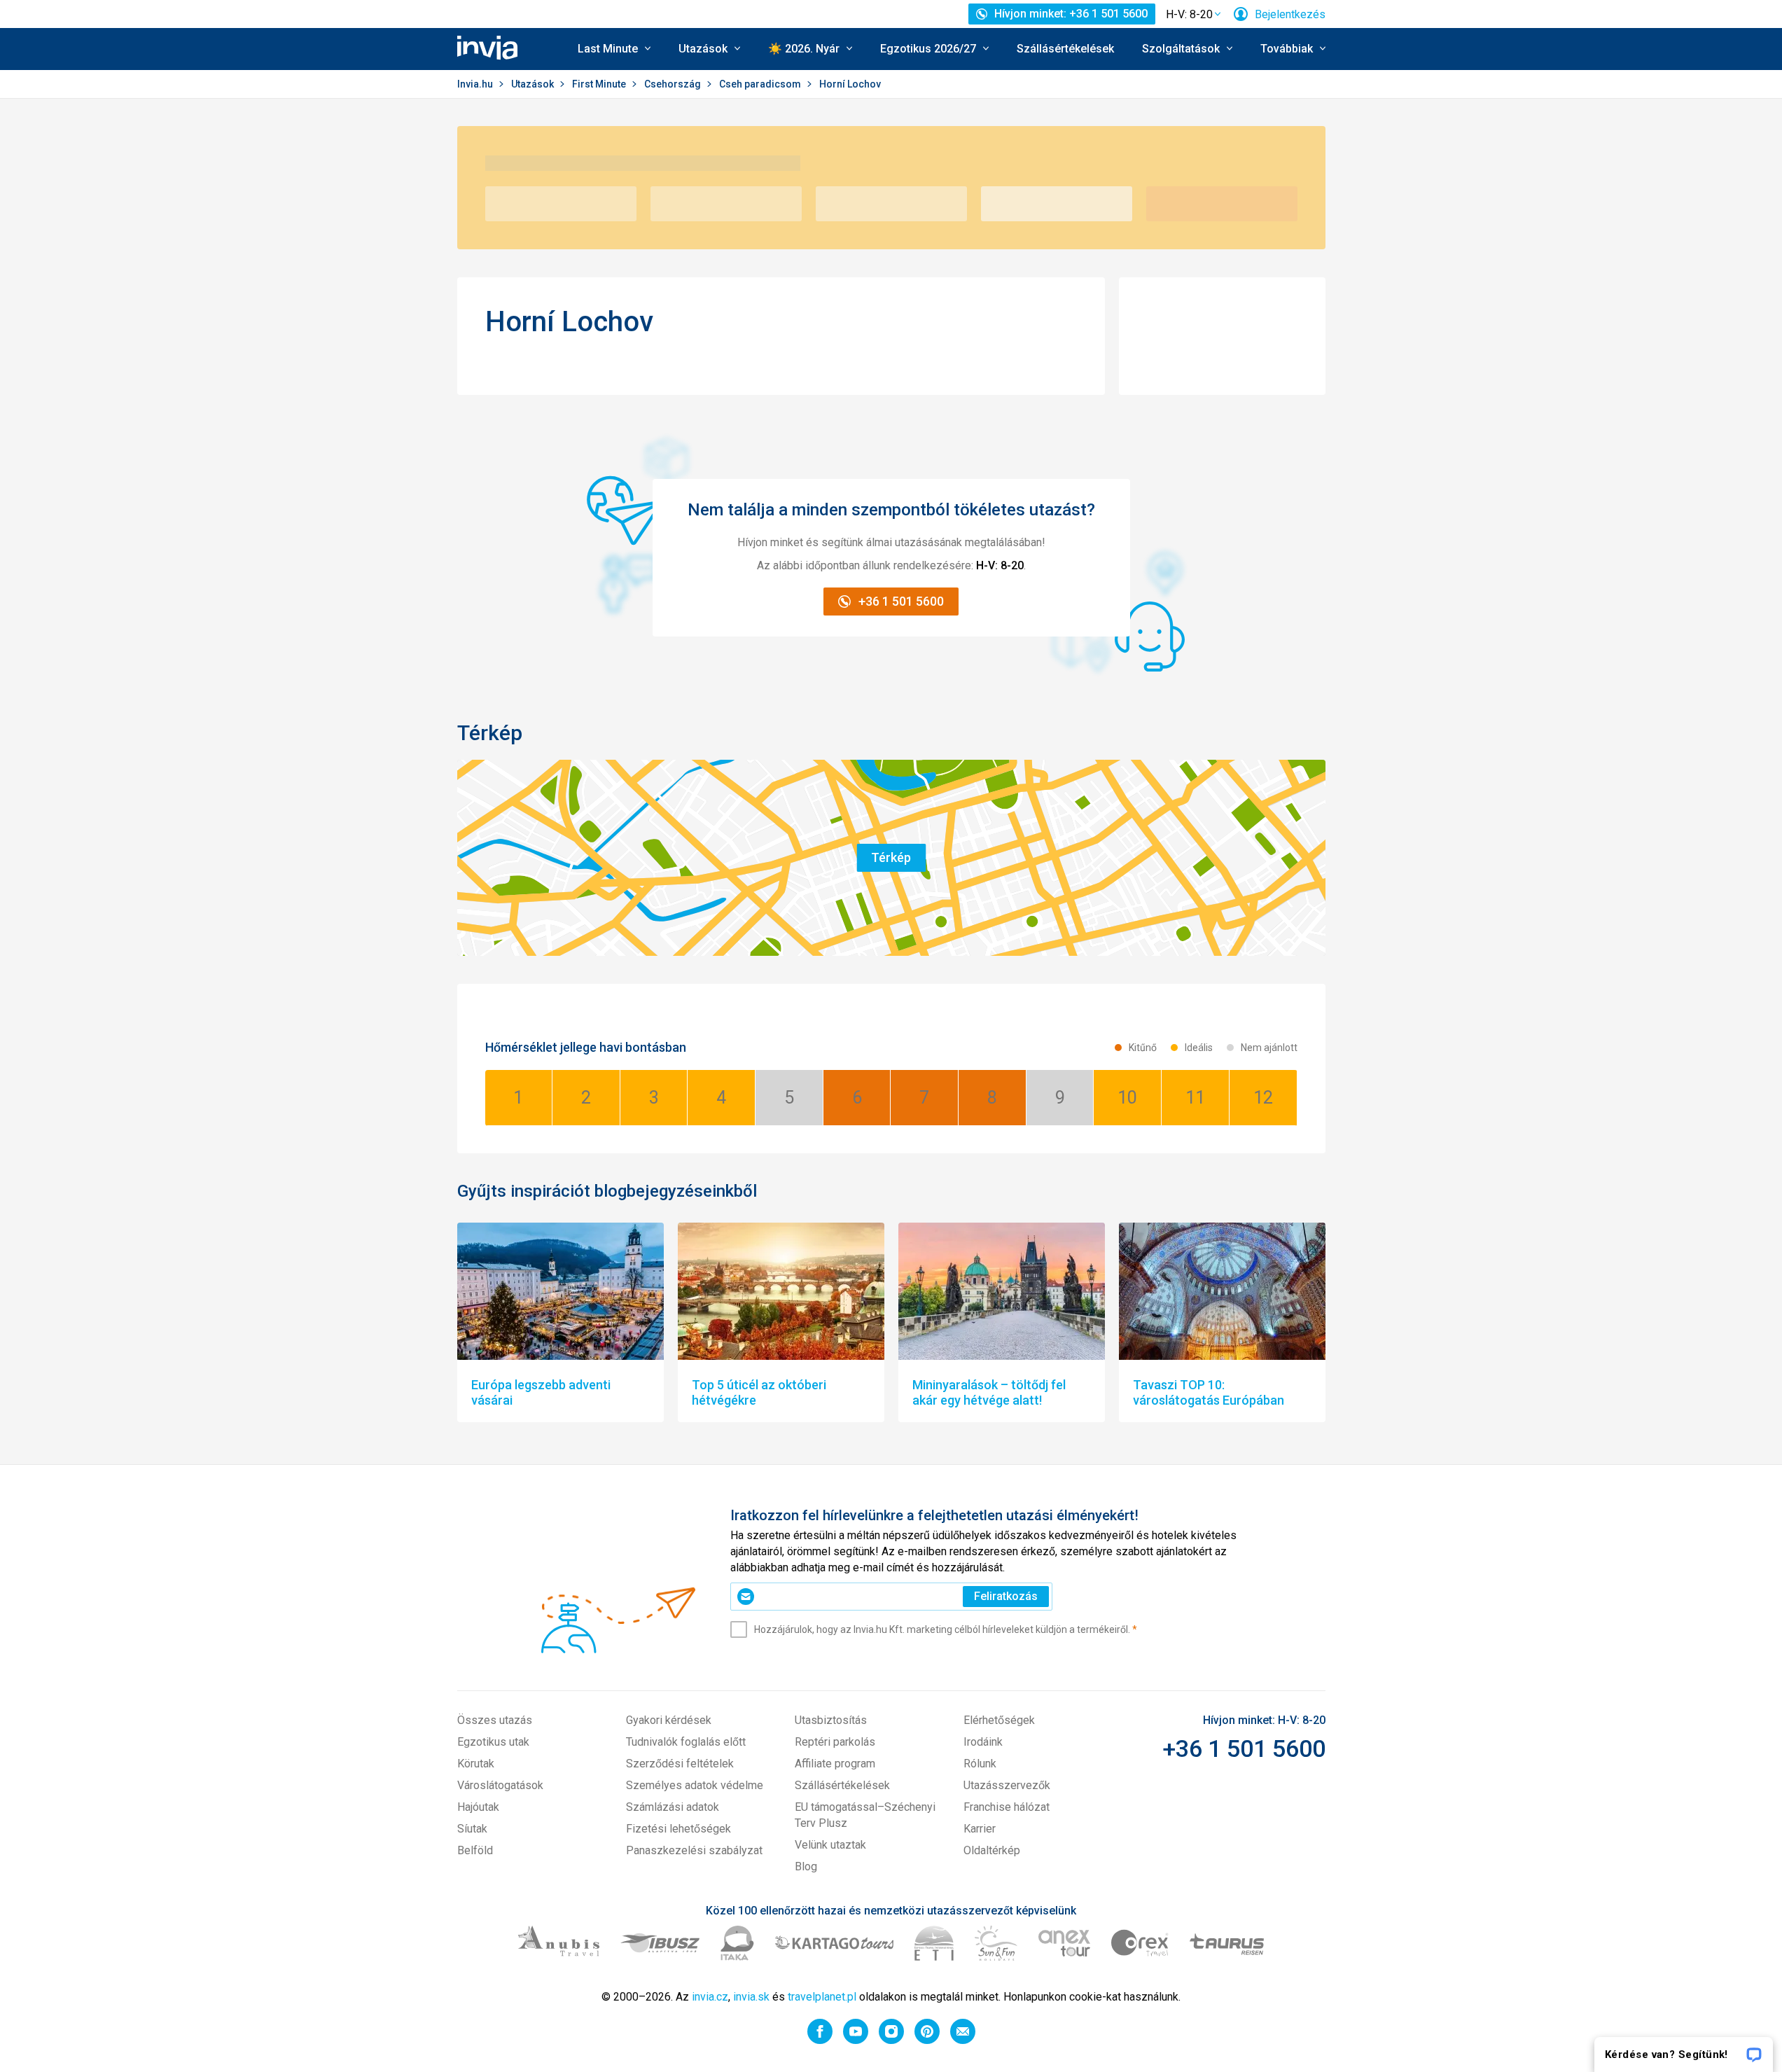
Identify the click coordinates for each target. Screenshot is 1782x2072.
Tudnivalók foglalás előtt (686, 1742)
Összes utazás (495, 1720)
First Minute (600, 84)
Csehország (674, 84)
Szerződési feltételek (680, 1764)
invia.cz (710, 1997)
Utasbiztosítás (831, 1720)
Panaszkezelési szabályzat (694, 1850)
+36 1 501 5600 (1244, 1748)
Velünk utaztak (830, 1845)
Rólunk (980, 1764)
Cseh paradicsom (761, 84)
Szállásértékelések (1065, 49)
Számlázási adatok (673, 1807)
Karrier (980, 1829)
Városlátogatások (500, 1785)
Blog (806, 1866)
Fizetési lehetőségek (678, 1829)
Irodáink (983, 1742)
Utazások (534, 84)
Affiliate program (835, 1764)
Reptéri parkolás (835, 1742)
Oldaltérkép (992, 1850)
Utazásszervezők (1007, 1785)
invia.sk (751, 1997)
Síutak (472, 1829)
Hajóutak (478, 1807)
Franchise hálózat (1007, 1807)
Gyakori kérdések (669, 1720)
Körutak (476, 1764)
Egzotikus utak (493, 1742)
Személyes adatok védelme (695, 1785)
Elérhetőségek (999, 1720)
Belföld (475, 1850)
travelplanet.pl (822, 1997)
